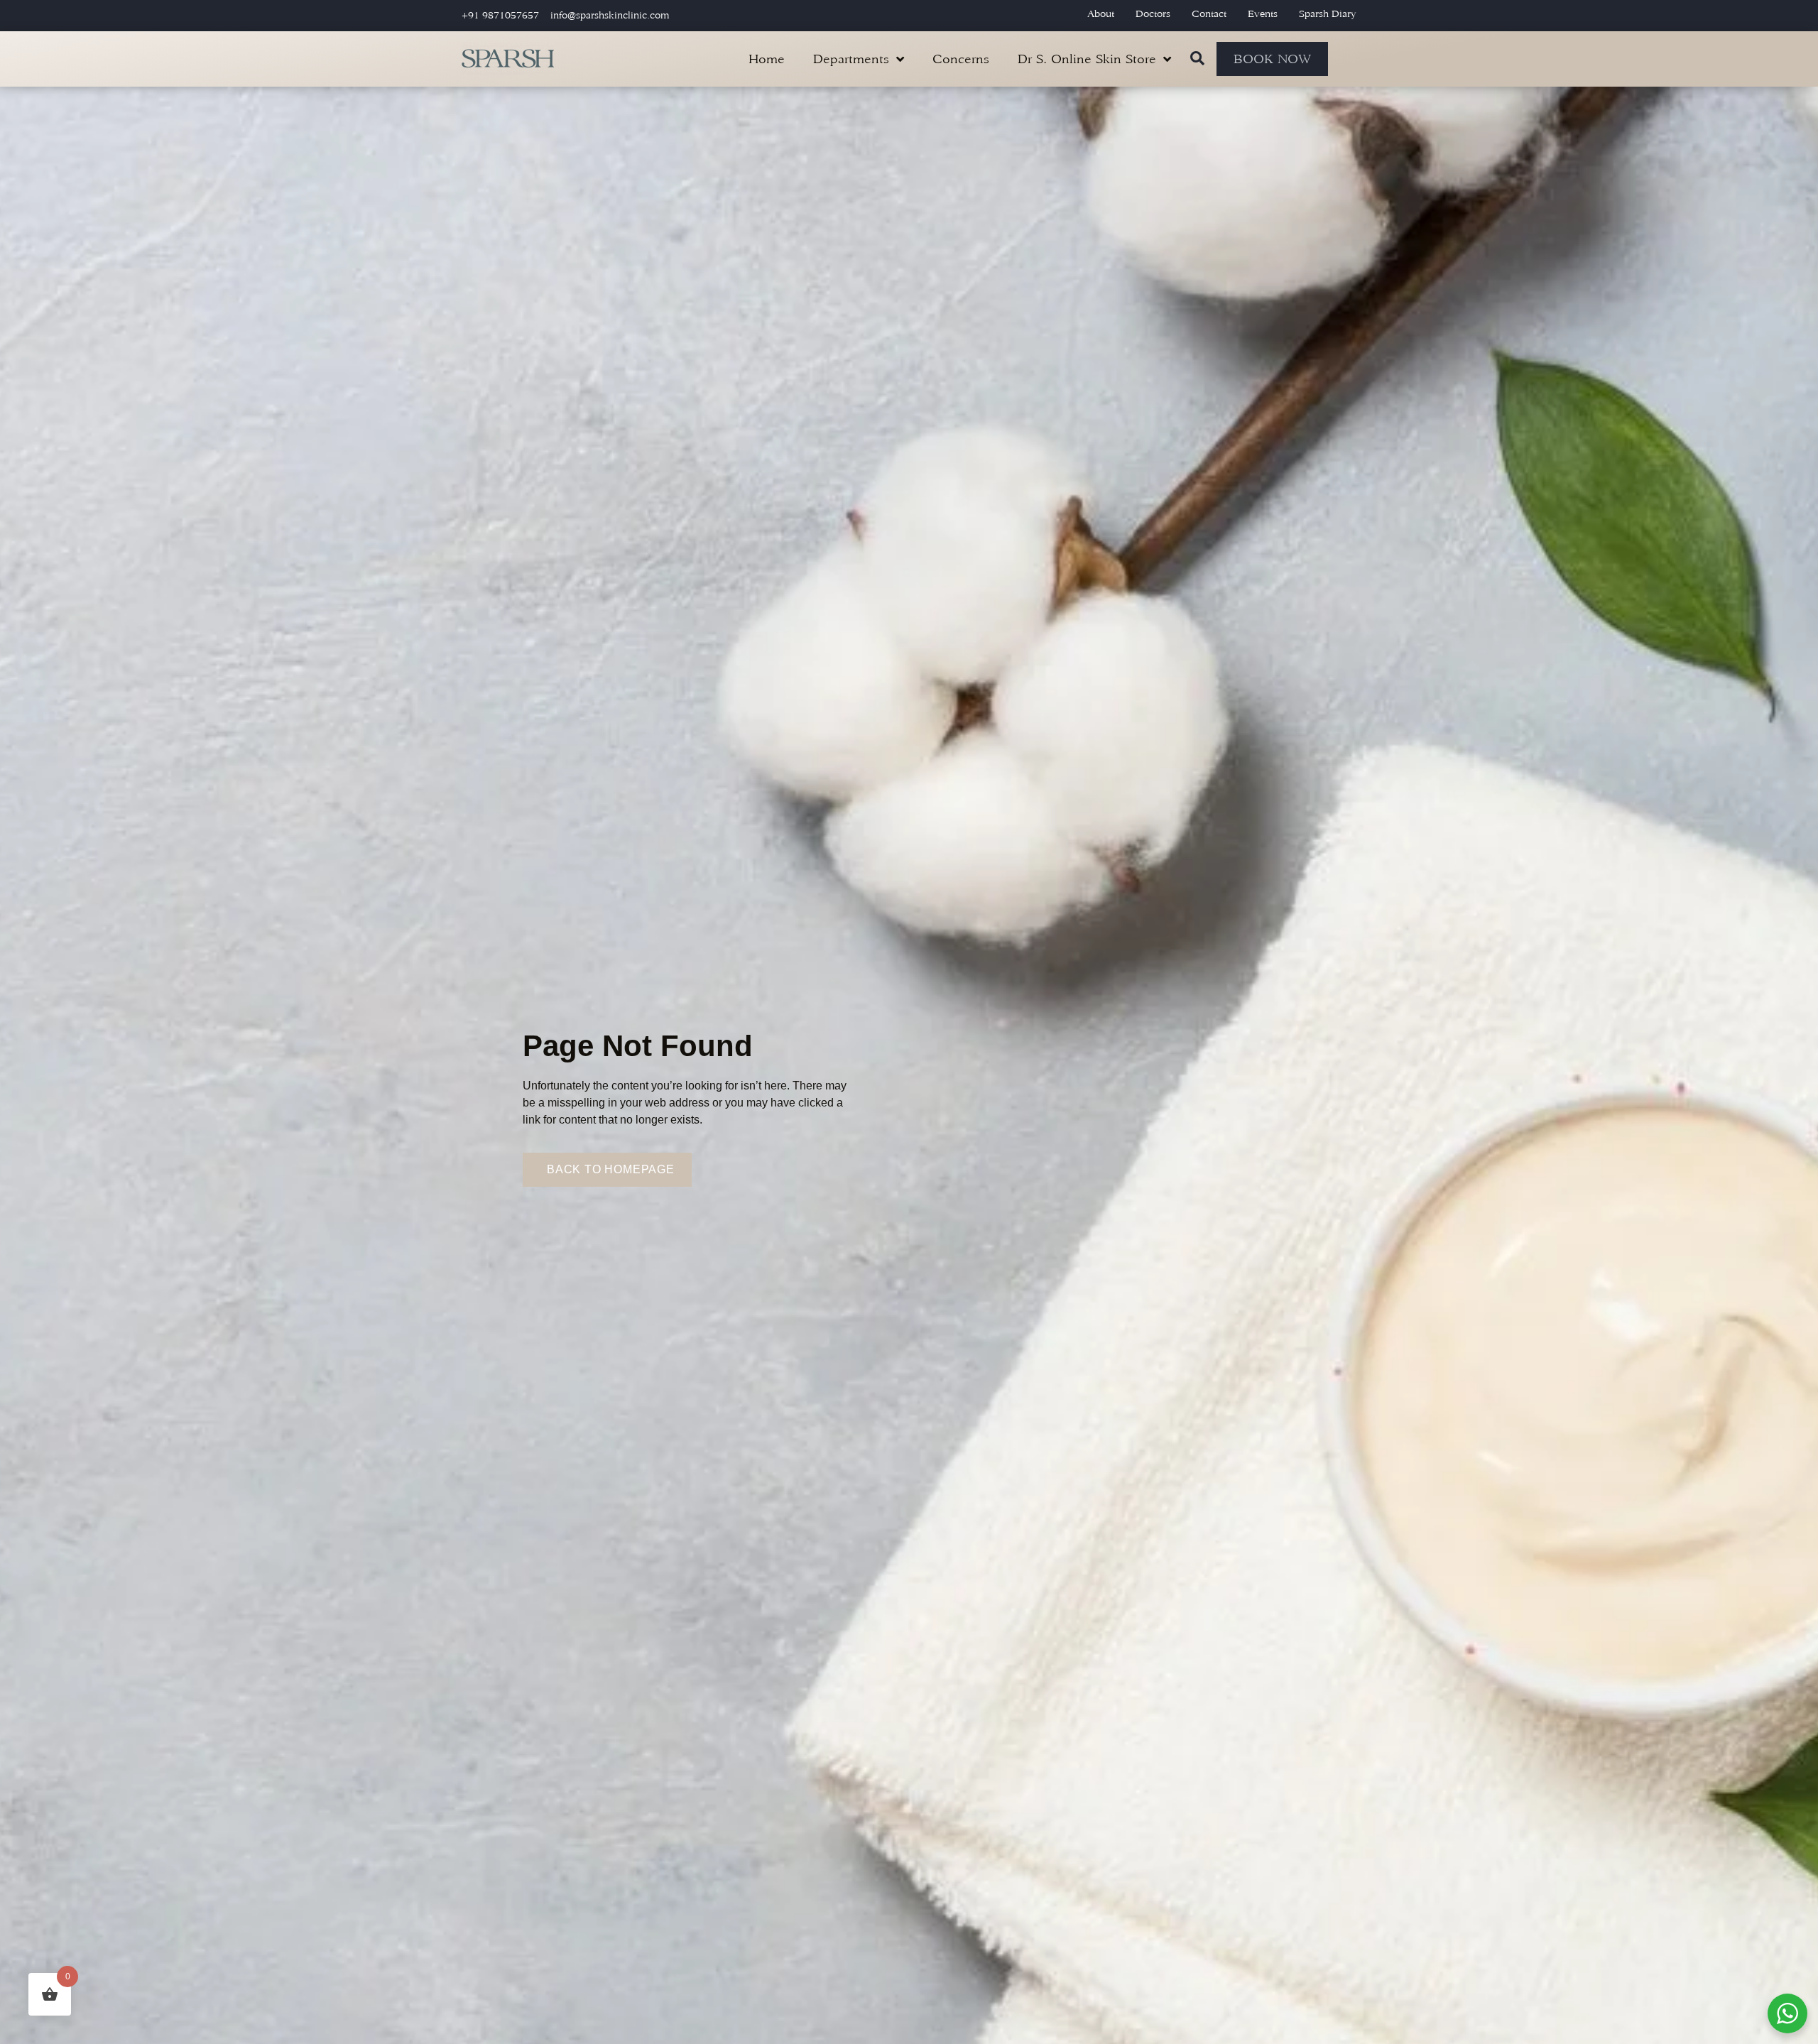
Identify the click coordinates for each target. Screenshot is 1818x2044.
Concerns (961, 59)
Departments (851, 59)
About (1101, 14)
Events (1263, 14)
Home (767, 59)
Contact (1209, 14)
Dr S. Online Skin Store (1087, 59)
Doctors (1153, 14)
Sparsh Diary (1328, 14)
